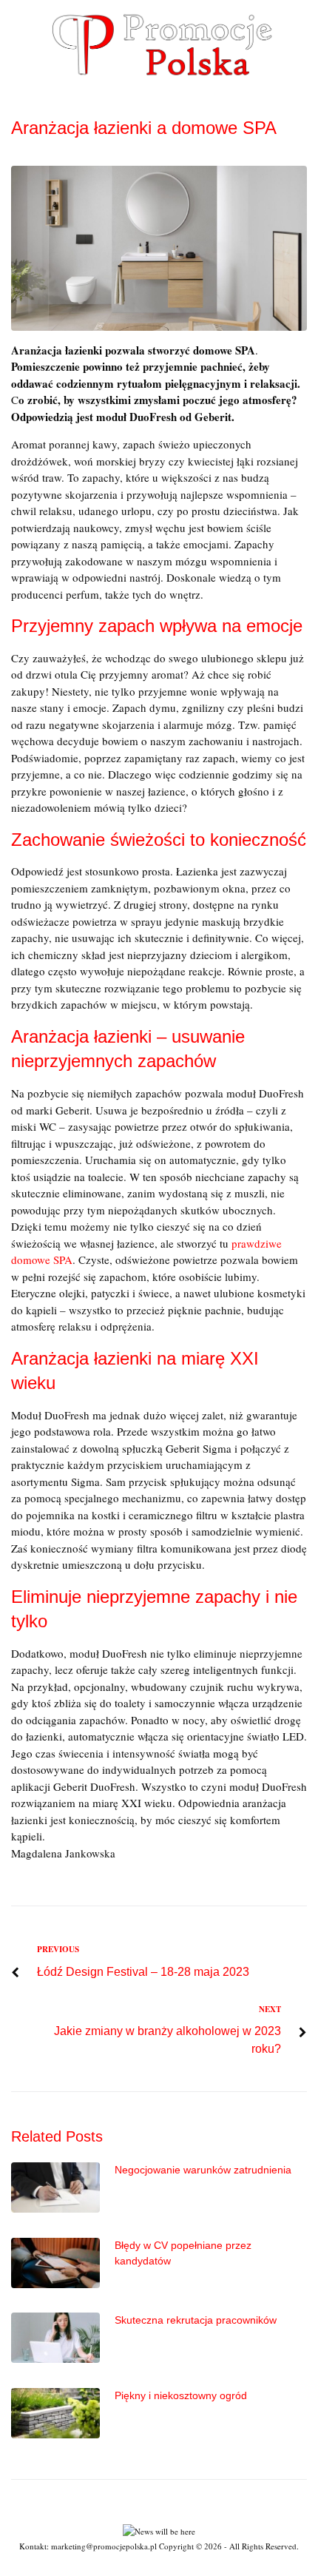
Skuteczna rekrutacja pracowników (196, 2320)
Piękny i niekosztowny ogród (181, 2395)
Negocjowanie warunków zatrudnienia (203, 2170)
